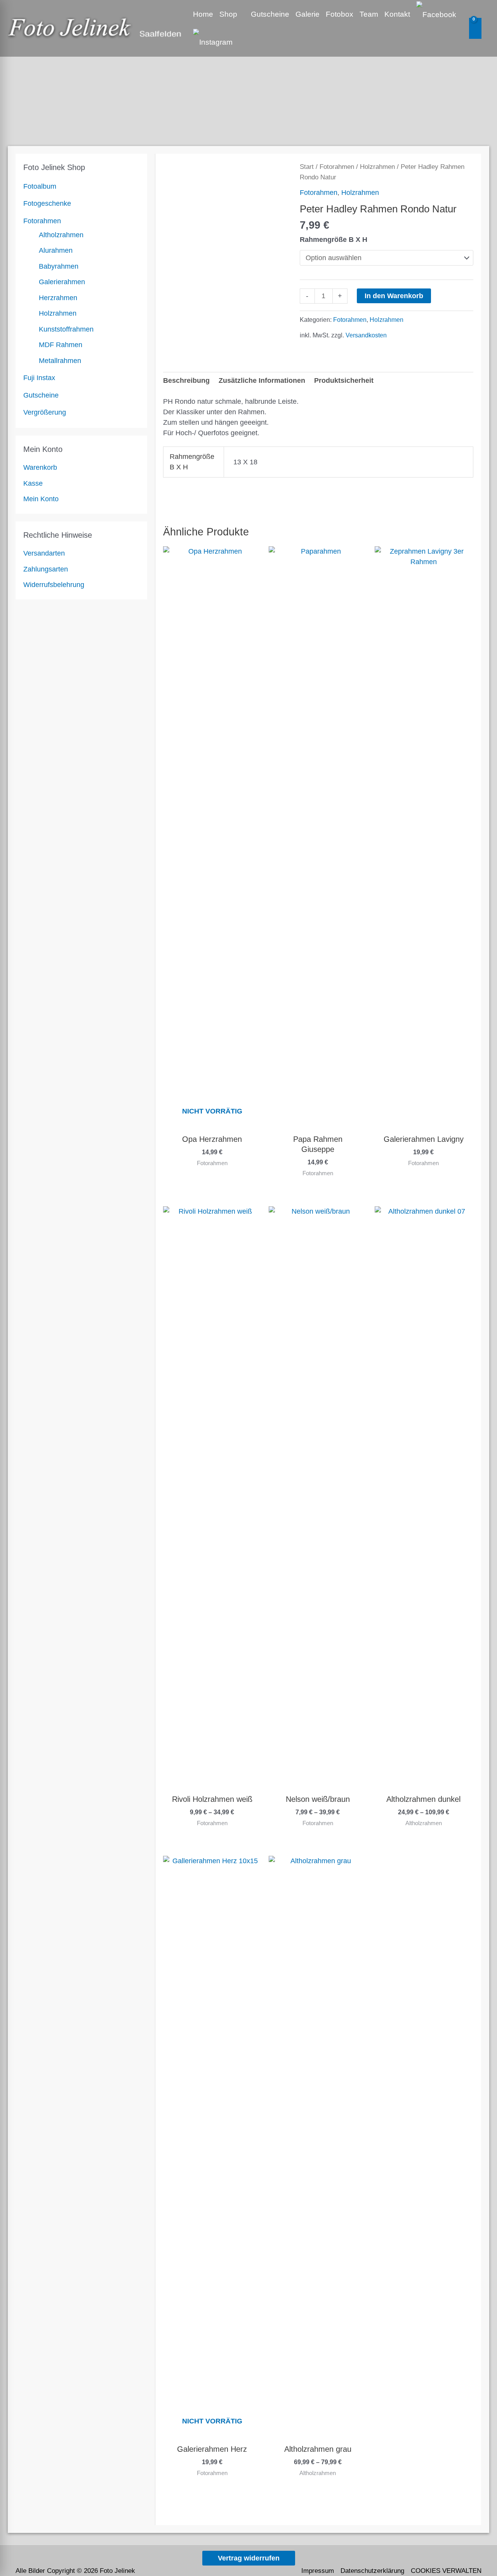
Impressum (318, 2571)
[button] (241, 14)
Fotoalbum (40, 186)
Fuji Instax (39, 378)
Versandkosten (366, 335)
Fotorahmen (42, 221)
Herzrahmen (58, 298)
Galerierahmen (62, 282)
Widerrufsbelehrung (54, 585)
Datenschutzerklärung (372, 2571)
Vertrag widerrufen (249, 2558)
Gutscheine (41, 395)
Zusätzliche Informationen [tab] (262, 380)
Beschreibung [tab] (186, 380)
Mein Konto (41, 499)
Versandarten (44, 553)
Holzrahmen (58, 313)
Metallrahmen (60, 361)
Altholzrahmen (61, 235)
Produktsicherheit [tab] (344, 380)
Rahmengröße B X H (334, 240)
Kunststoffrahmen (66, 329)
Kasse (33, 483)
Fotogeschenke (47, 203)
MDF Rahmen (61, 345)
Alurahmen (56, 250)
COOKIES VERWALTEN (446, 2571)
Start (307, 167)
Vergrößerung (45, 412)
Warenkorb (40, 467)
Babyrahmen (59, 266)
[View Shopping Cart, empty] (475, 28)
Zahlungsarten (46, 569)
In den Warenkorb (394, 296)
